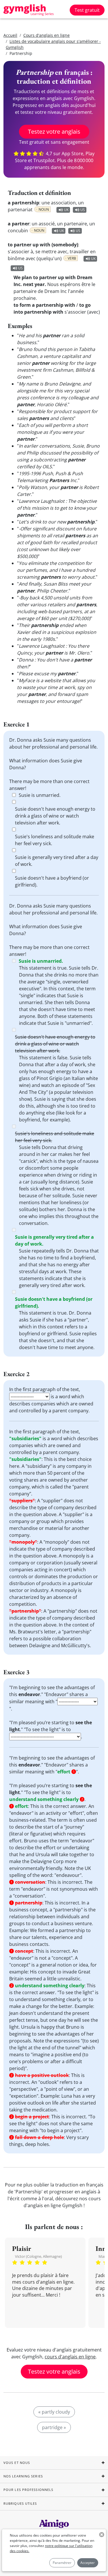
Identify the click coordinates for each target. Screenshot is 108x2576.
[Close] (99, 1221)
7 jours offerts (54, 1336)
